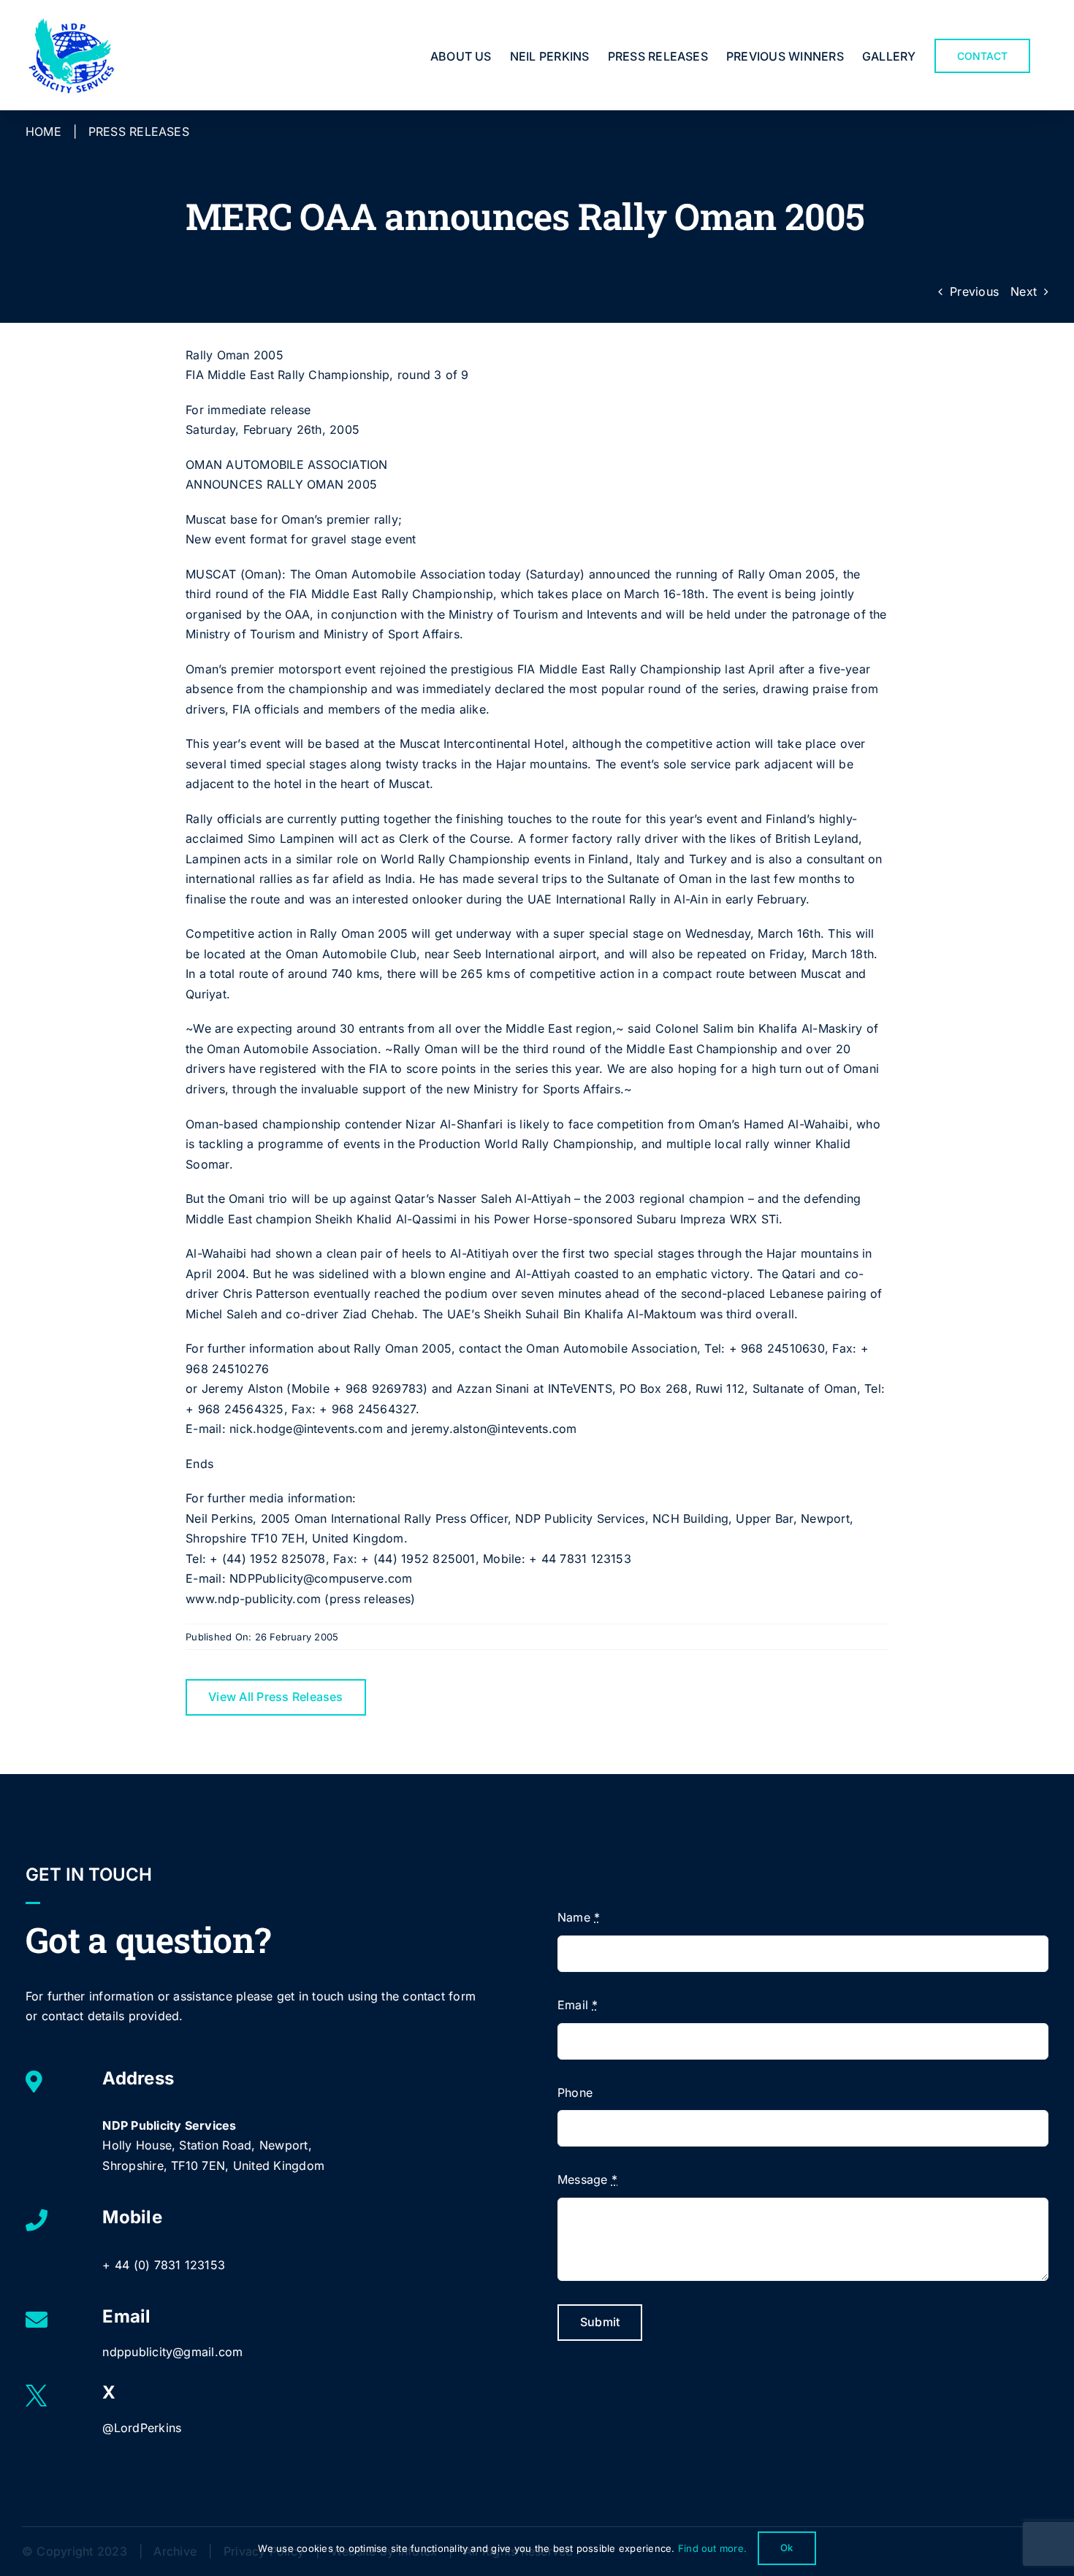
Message (587, 2179)
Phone (575, 2092)
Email (578, 2005)
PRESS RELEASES (139, 131)
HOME (43, 131)
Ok (787, 2548)
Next (1024, 291)
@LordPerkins (142, 2428)
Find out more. (712, 2548)
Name (579, 1917)
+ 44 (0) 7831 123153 (164, 2265)
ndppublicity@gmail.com (172, 2352)
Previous (974, 291)
